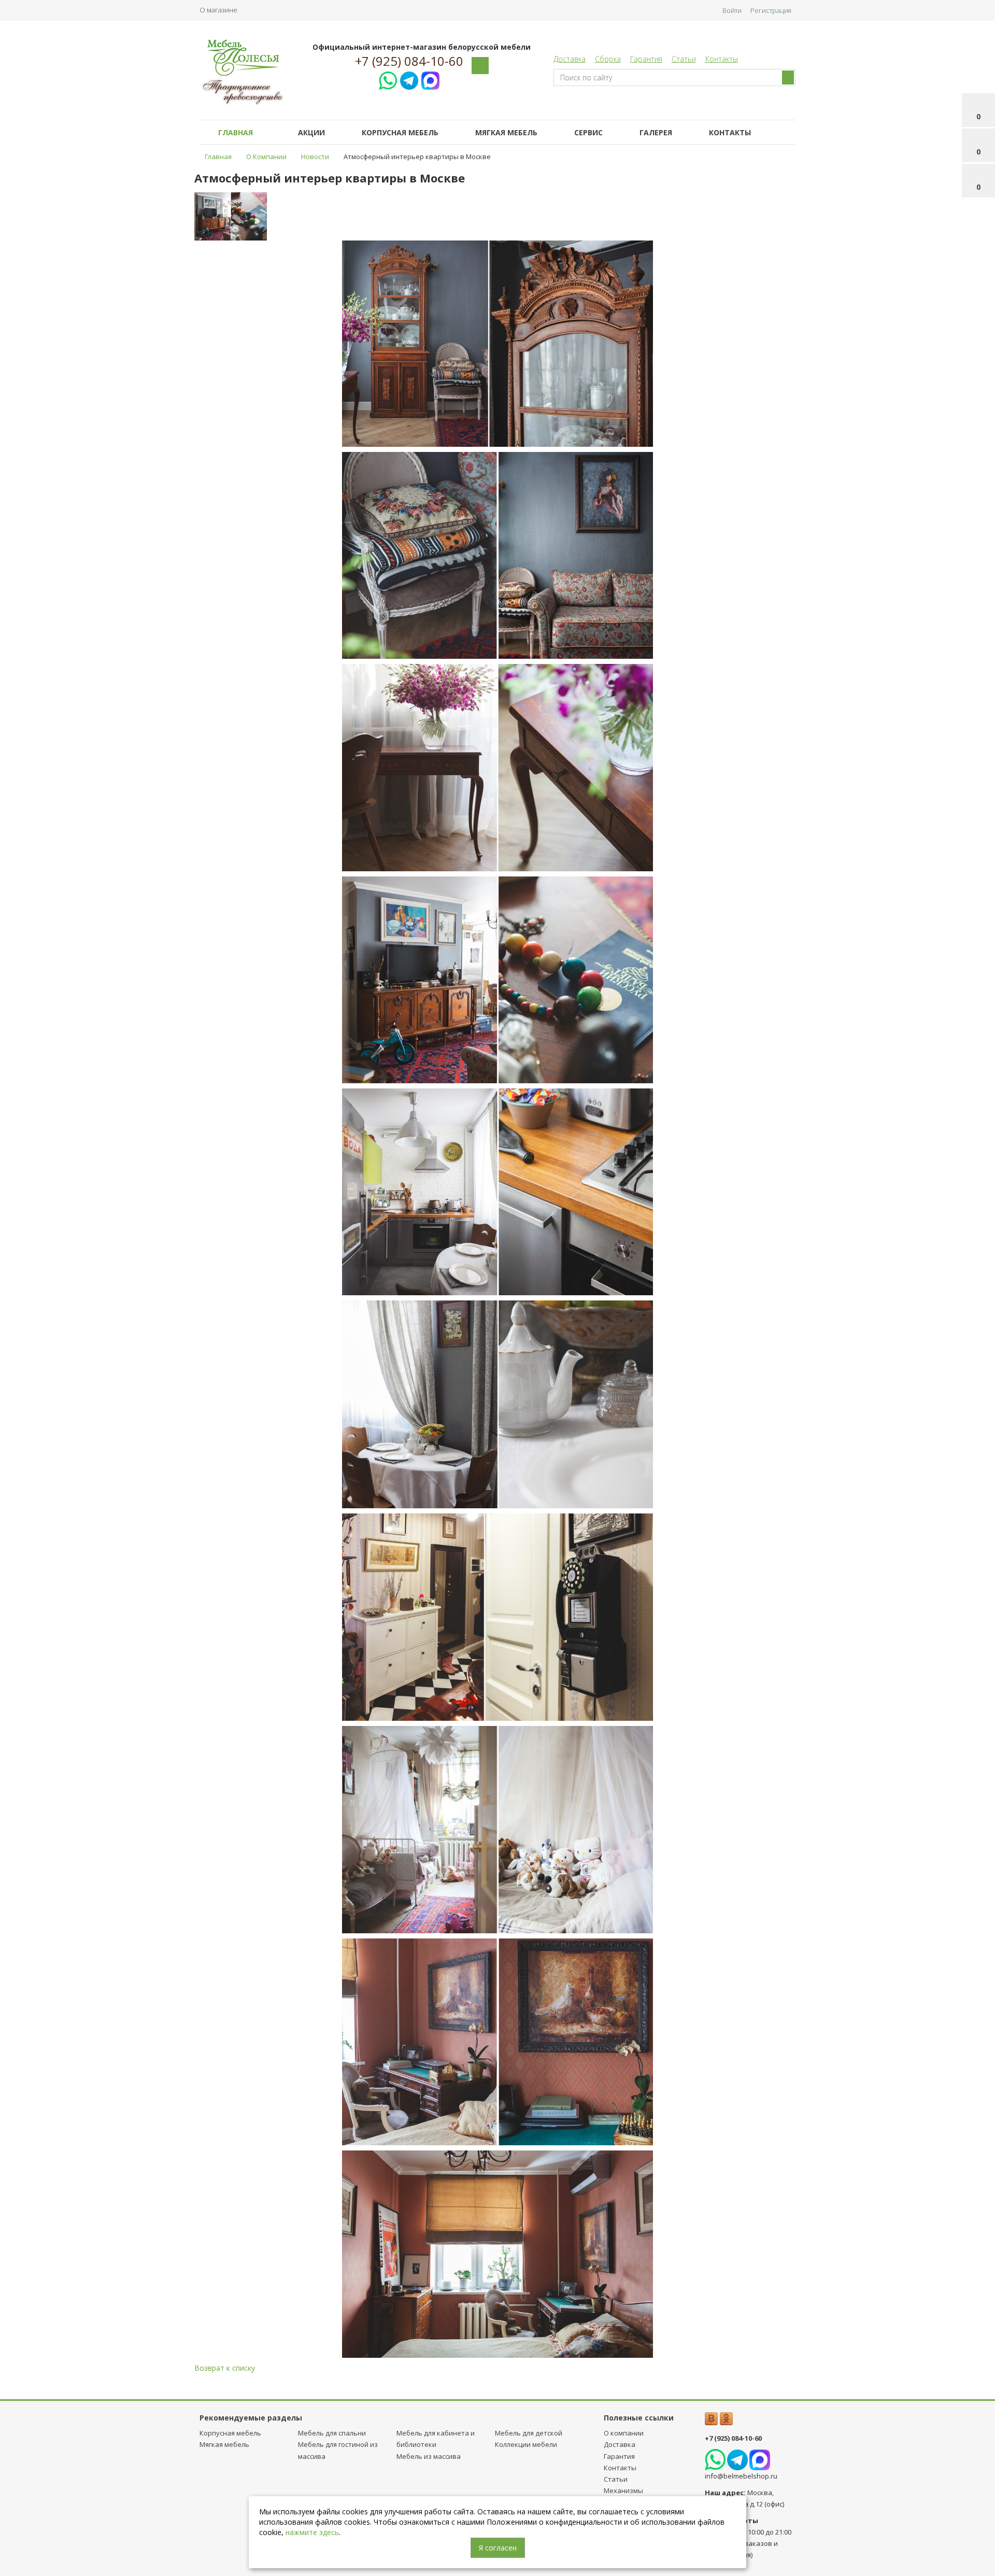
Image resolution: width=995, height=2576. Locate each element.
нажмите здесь (312, 2532)
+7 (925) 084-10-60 (409, 61)
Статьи (684, 59)
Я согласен (498, 2548)
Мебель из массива (429, 2456)
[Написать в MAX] (430, 79)
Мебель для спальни (332, 2433)
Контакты (722, 59)
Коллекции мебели (526, 2444)
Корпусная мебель (400, 132)
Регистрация (771, 10)
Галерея (656, 132)
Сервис (588, 132)
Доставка (570, 59)
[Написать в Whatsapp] (388, 79)
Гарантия (646, 59)
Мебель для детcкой (529, 2433)
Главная (236, 132)
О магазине (218, 10)
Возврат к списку (225, 2368)
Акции (311, 132)
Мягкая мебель (506, 132)
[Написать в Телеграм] (409, 79)
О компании (624, 2433)
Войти (732, 10)
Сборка (608, 59)
